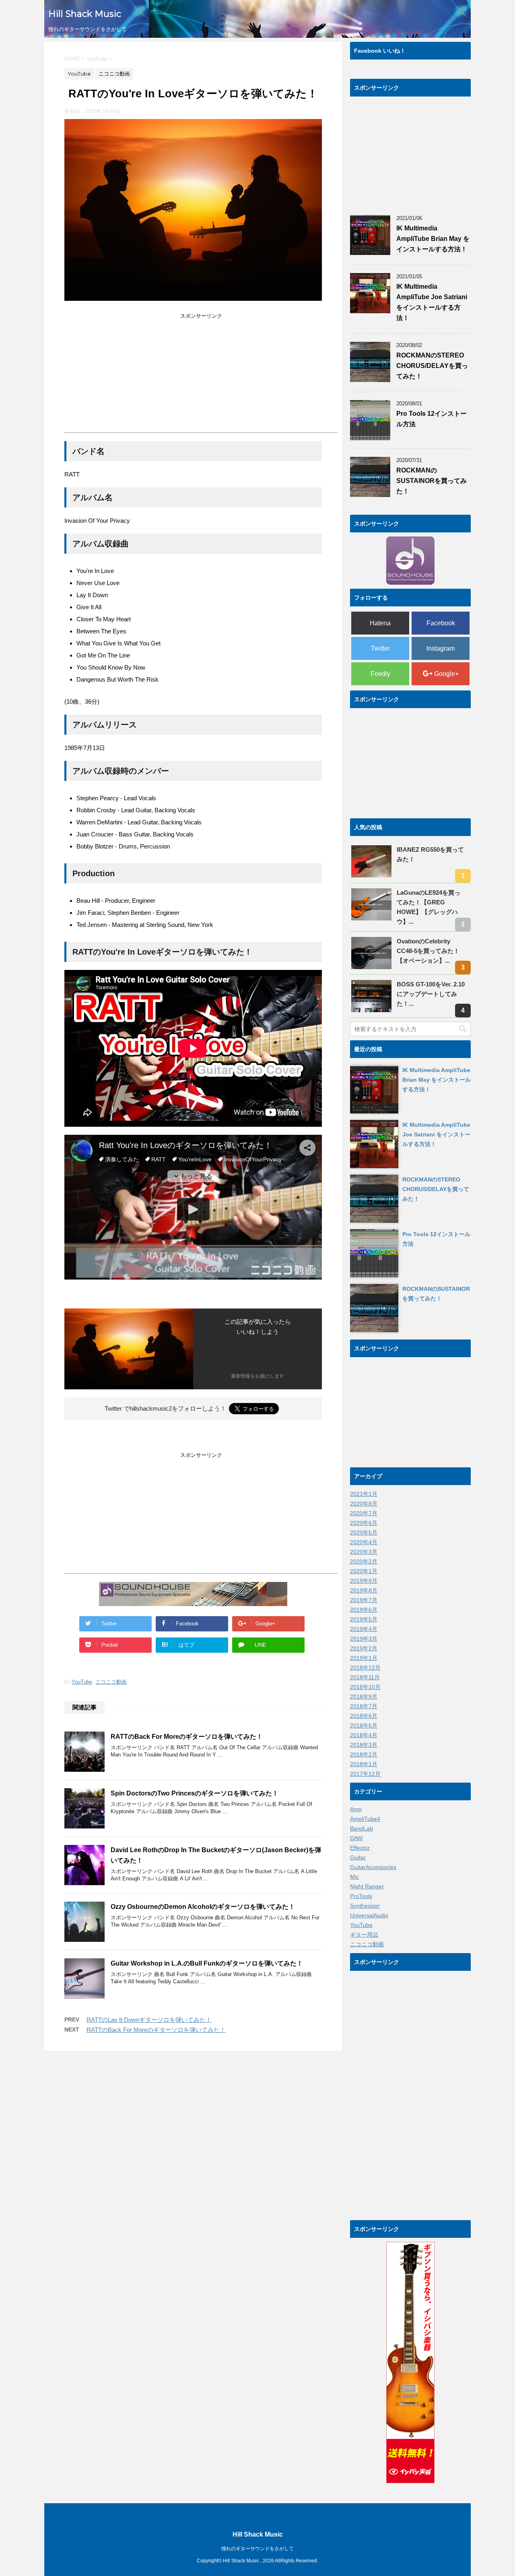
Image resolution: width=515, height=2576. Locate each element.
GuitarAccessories (373, 1867)
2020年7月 (364, 1513)
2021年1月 (364, 1494)
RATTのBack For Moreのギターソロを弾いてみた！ (187, 1737)
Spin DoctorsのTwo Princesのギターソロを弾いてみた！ (195, 1793)
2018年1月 (364, 1764)
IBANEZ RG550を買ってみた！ (430, 854)
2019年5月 (364, 1619)
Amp (356, 1809)
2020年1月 (364, 1571)
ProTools (361, 1896)
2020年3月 (364, 1552)
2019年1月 (364, 1658)
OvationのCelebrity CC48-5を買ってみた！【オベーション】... (428, 951)
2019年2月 (364, 1648)
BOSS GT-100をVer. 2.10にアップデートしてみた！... (431, 994)
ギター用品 (364, 1935)
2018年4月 (364, 1735)
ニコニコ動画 (111, 1682)
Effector (360, 1848)
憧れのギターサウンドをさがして (257, 2549)
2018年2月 (364, 1754)
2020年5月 (364, 1532)
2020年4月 (364, 1542)
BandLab (362, 1828)
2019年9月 (364, 1581)
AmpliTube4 (365, 1819)
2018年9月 (364, 1697)
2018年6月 (364, 1716)
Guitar (358, 1857)
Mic (354, 1877)
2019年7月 (364, 1600)
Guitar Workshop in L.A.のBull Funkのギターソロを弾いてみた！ (207, 1963)
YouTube (82, 1682)
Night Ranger (367, 1886)
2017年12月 (365, 1774)
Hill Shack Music (85, 14)
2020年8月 (364, 1504)
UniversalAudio (369, 1915)
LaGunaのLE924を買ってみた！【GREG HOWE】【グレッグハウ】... (428, 907)
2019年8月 (364, 1590)
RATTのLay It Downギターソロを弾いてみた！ (149, 2020)
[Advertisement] (132, 376)
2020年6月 (364, 1523)
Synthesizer (365, 1906)
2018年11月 (365, 1677)
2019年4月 (364, 1629)
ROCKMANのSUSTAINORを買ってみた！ (432, 481)
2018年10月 (365, 1687)
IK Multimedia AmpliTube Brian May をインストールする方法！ (433, 239)
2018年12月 (365, 1668)
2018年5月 (364, 1726)
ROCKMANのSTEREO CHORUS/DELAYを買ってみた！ (432, 366)
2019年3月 (364, 1639)
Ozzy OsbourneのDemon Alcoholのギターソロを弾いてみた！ (203, 1907)
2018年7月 (364, 1706)
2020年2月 (364, 1561)
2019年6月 (364, 1610)
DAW (356, 1838)
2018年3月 (364, 1745)
